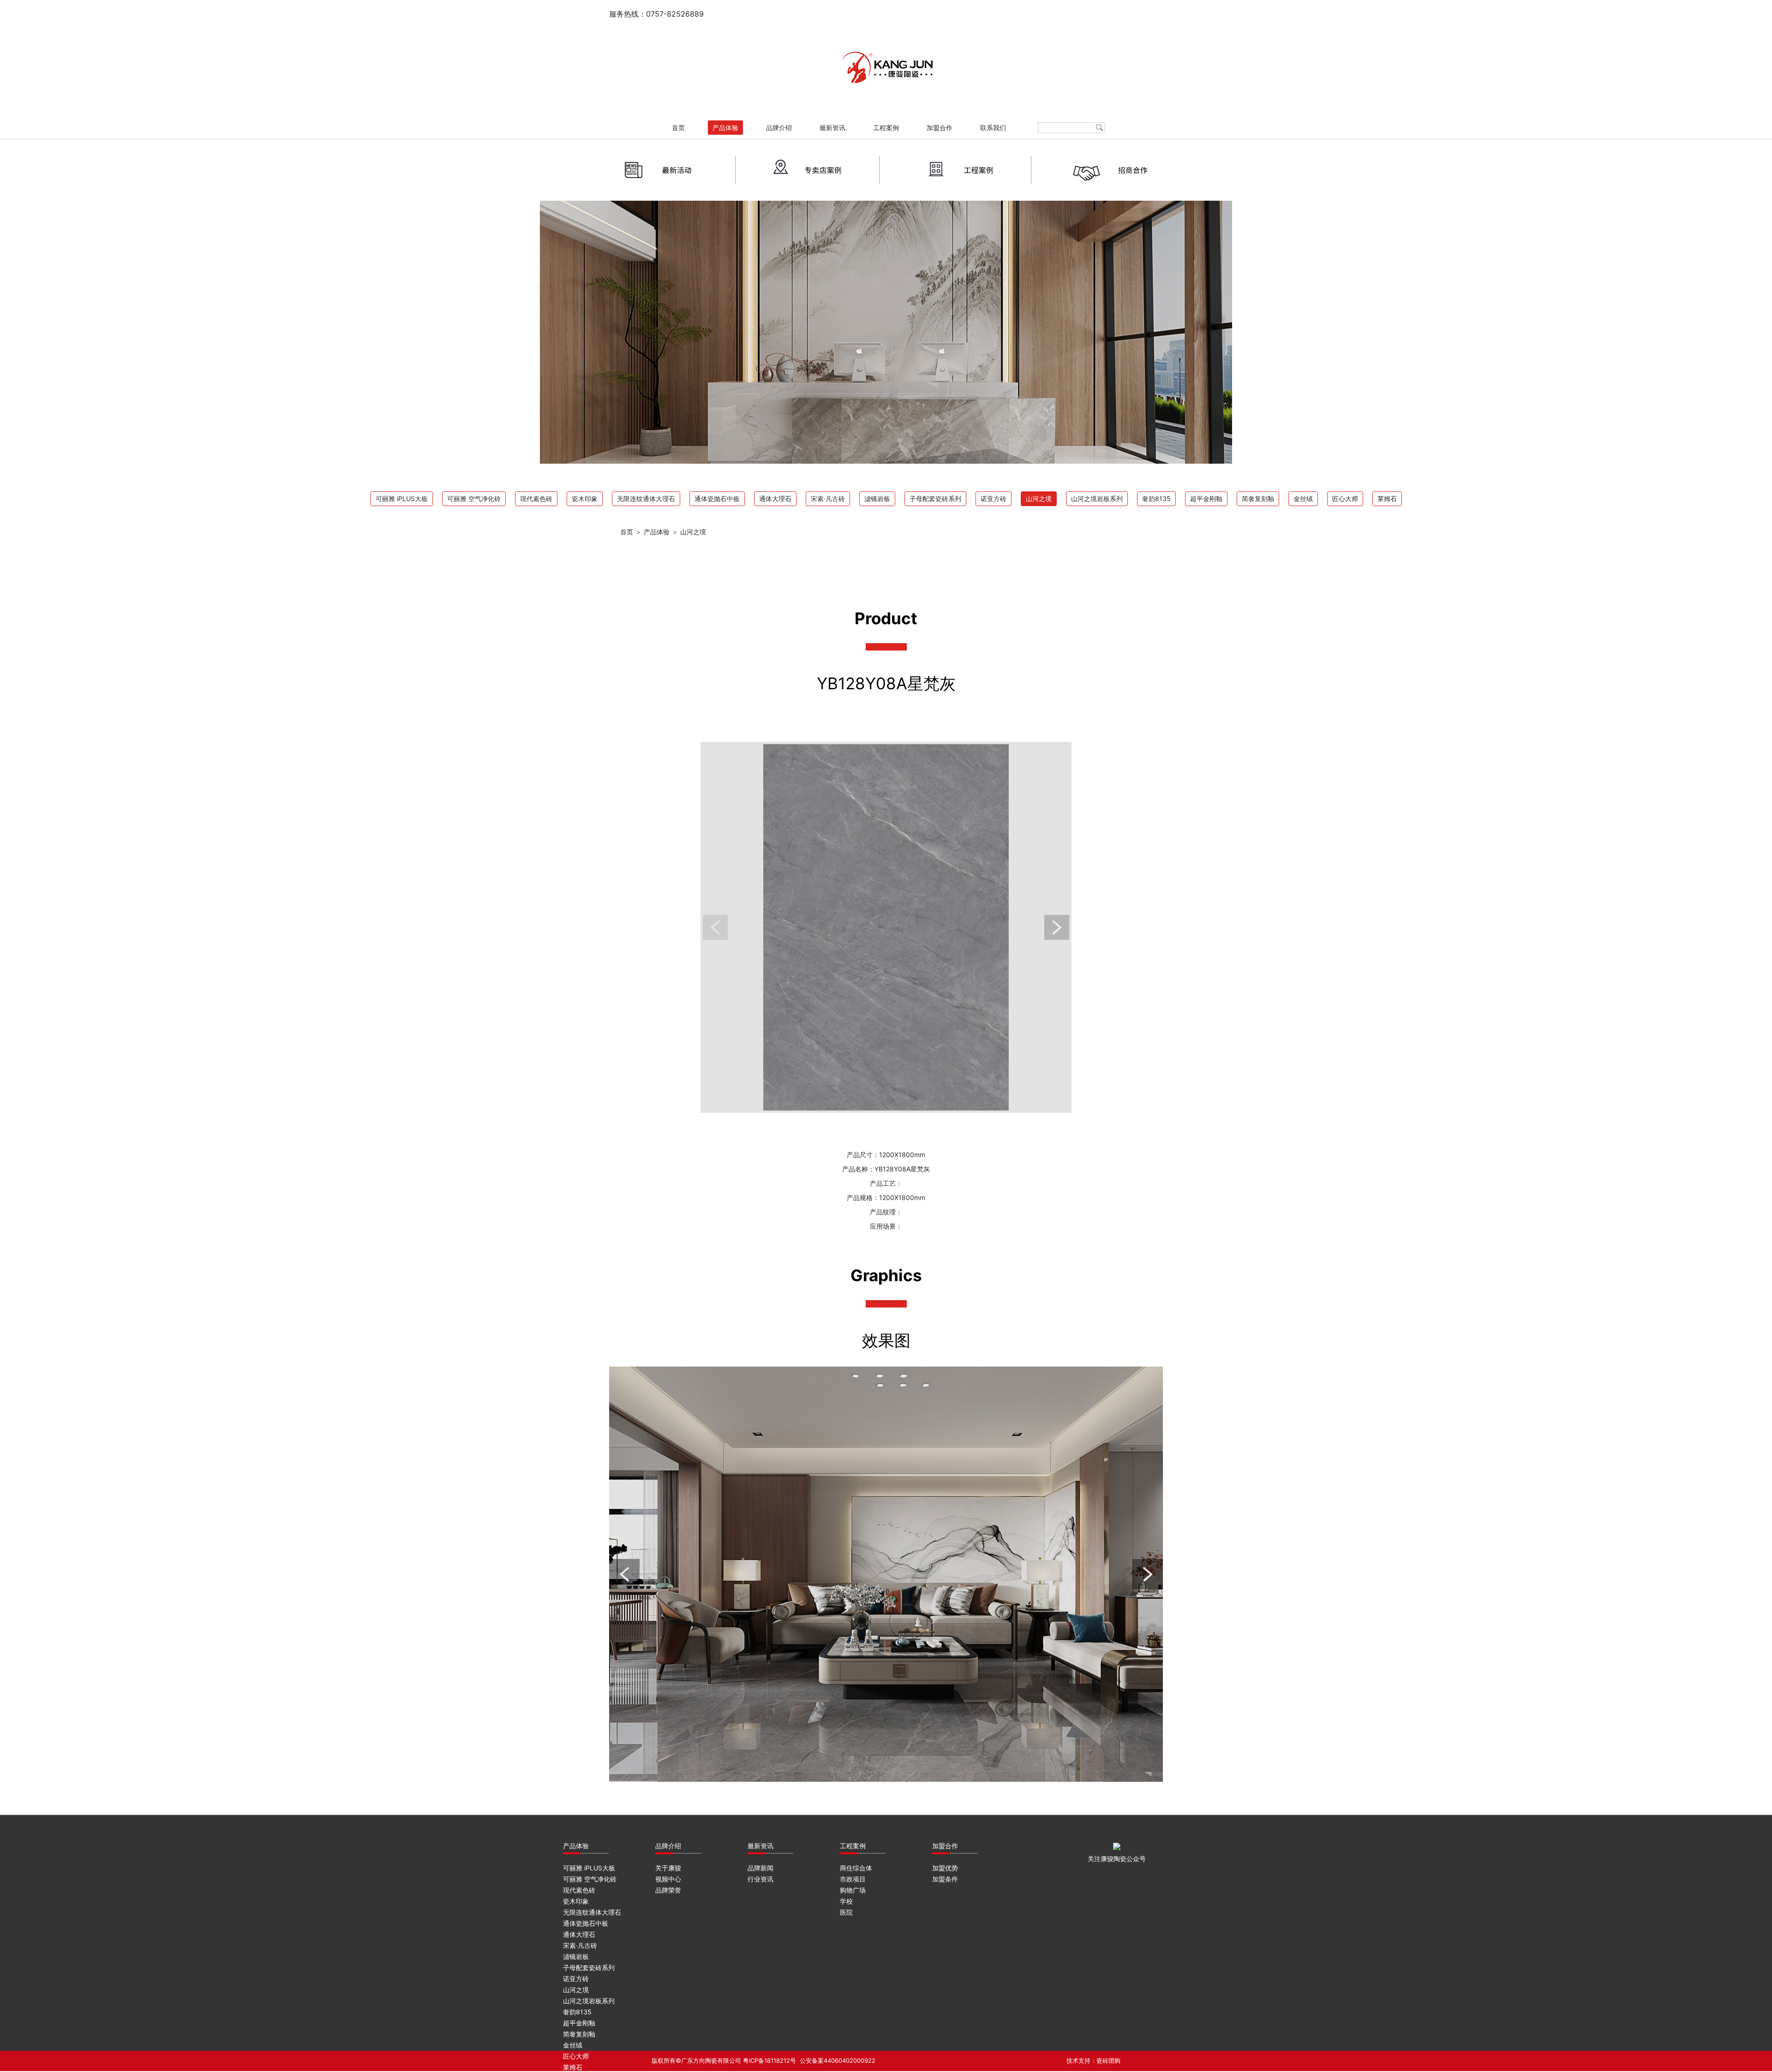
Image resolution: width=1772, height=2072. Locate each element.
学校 (846, 1901)
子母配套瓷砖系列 (935, 499)
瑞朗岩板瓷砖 (1048, 1872)
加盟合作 (940, 128)
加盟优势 (945, 1868)
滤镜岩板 (877, 499)
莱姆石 (1387, 499)
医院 (846, 1912)
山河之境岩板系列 (1097, 499)
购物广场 (853, 1890)
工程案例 (886, 128)
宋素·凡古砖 (828, 499)
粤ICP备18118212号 (769, 2060)
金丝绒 (1303, 499)
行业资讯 (760, 1879)
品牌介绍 (779, 128)
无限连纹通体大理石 (646, 499)
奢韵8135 (1156, 499)
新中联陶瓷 (1126, 1872)
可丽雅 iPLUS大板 (402, 499)
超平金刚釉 (1206, 499)
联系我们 (993, 128)
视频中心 (668, 1879)
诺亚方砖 (994, 499)
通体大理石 (775, 499)
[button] (715, 927)
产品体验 (725, 128)
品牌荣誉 (668, 1890)
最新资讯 (832, 128)
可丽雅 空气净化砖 (474, 499)
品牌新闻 (760, 1868)
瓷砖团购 (1108, 2060)
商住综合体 (856, 1868)
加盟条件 (945, 1879)
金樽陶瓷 (1191, 1872)
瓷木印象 (585, 499)
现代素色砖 (536, 499)
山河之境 (1039, 499)
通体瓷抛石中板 (717, 499)
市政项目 (853, 1879)
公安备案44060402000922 (838, 2060)
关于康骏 (668, 1868)
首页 (678, 128)
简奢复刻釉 (1258, 499)
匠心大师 (1345, 499)
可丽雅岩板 (1161, 1872)
